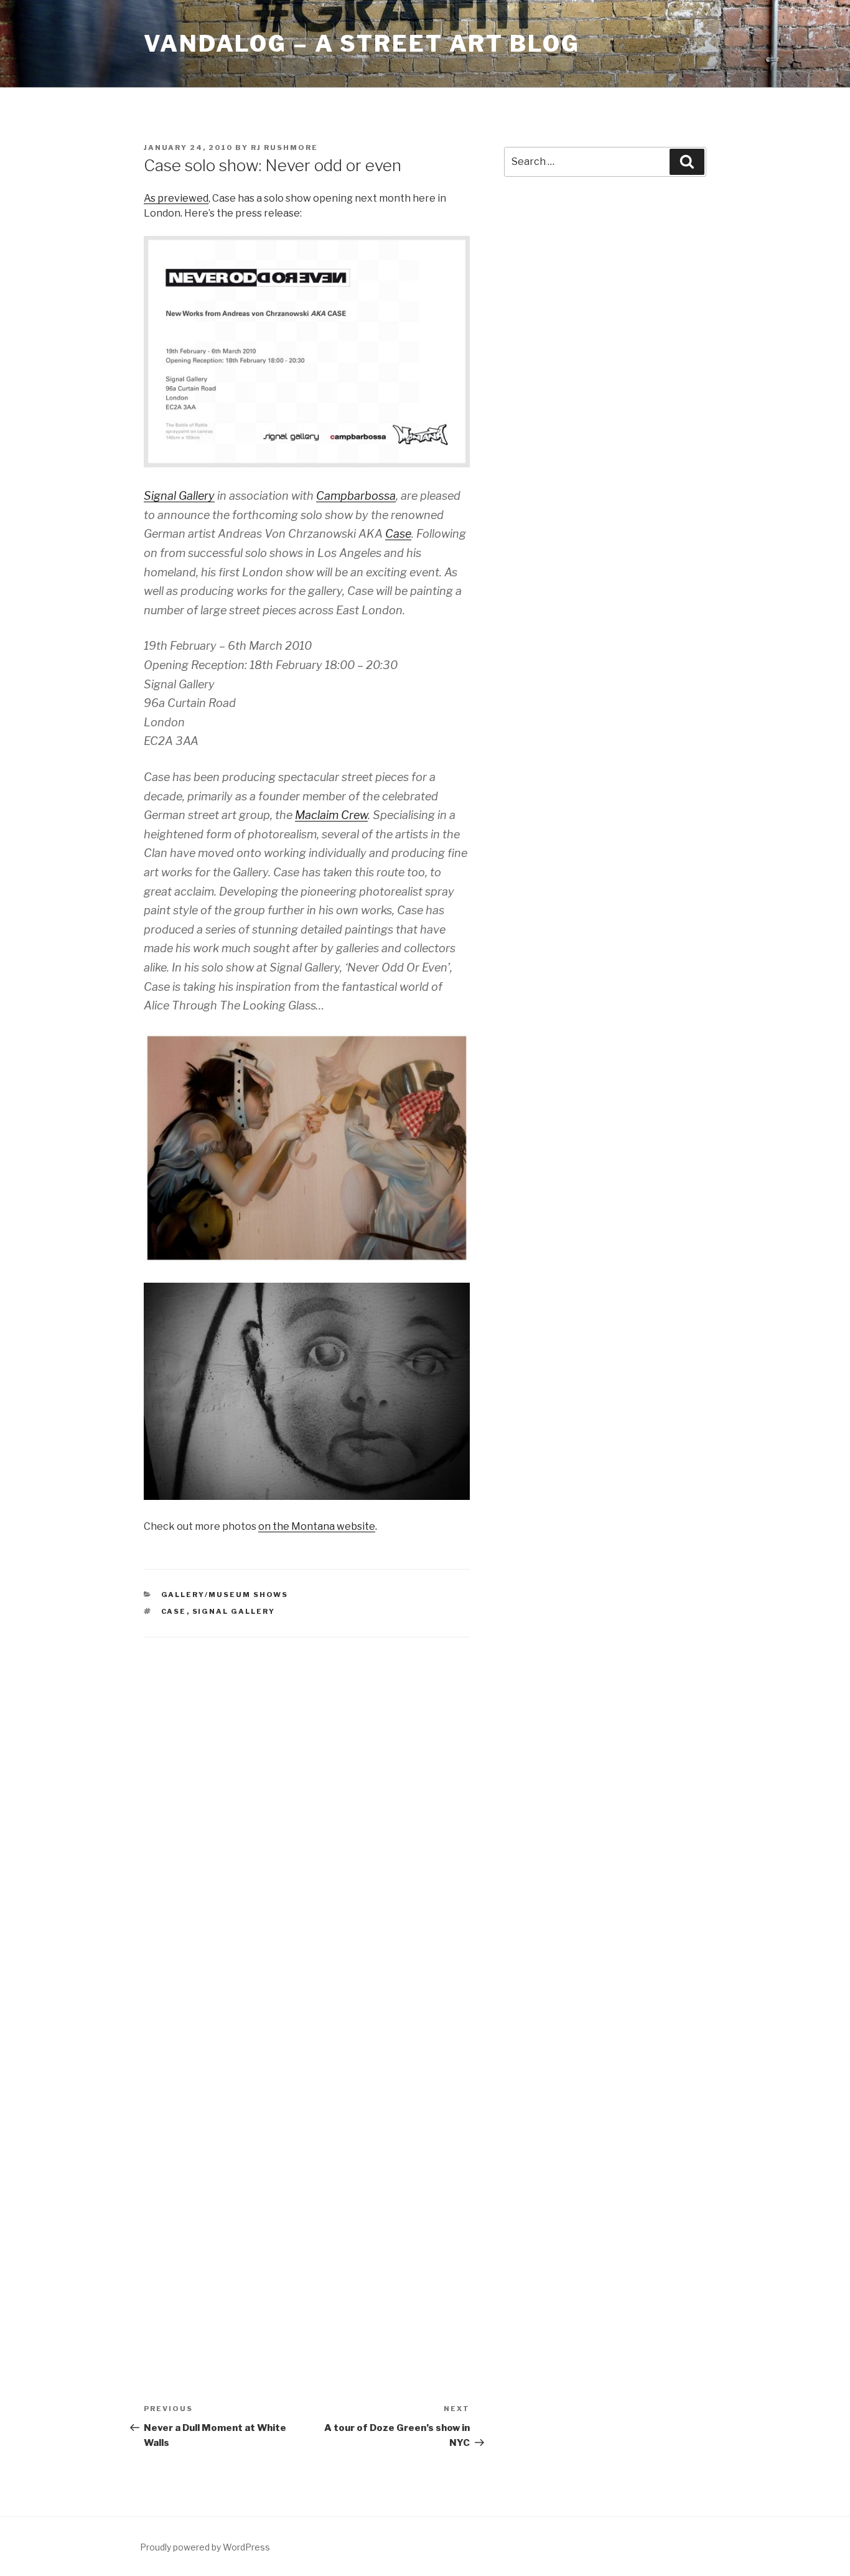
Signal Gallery (179, 496)
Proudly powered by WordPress (205, 2547)
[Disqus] (307, 1812)
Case (398, 534)
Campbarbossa (356, 496)
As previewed (176, 198)
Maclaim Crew (331, 815)
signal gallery (234, 1611)
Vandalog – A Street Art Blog (362, 44)
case (174, 1611)
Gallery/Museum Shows (225, 1595)
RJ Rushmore (284, 148)
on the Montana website (317, 1526)
